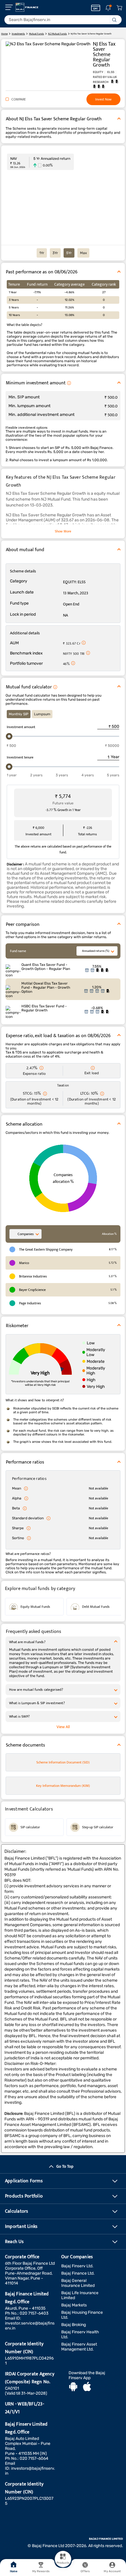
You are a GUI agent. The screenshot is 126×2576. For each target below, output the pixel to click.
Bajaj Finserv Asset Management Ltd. (79, 2347)
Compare (19, 99)
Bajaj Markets (74, 2305)
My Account (112, 2571)
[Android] (73, 2387)
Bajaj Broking (74, 2325)
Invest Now (103, 99)
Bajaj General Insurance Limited (78, 2283)
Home (13, 2571)
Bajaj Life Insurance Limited (80, 2295)
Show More (63, 531)
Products (63, 2563)
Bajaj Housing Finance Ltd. (82, 2315)
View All (63, 1727)
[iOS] (87, 2387)
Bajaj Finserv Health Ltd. (80, 2334)
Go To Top (65, 2166)
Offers (85, 2571)
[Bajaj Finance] (27, 7)
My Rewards (41, 2571)
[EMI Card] (96, 8)
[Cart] (119, 8)
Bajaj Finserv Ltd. (77, 2266)
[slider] (9, 736)
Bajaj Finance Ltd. (78, 2273)
